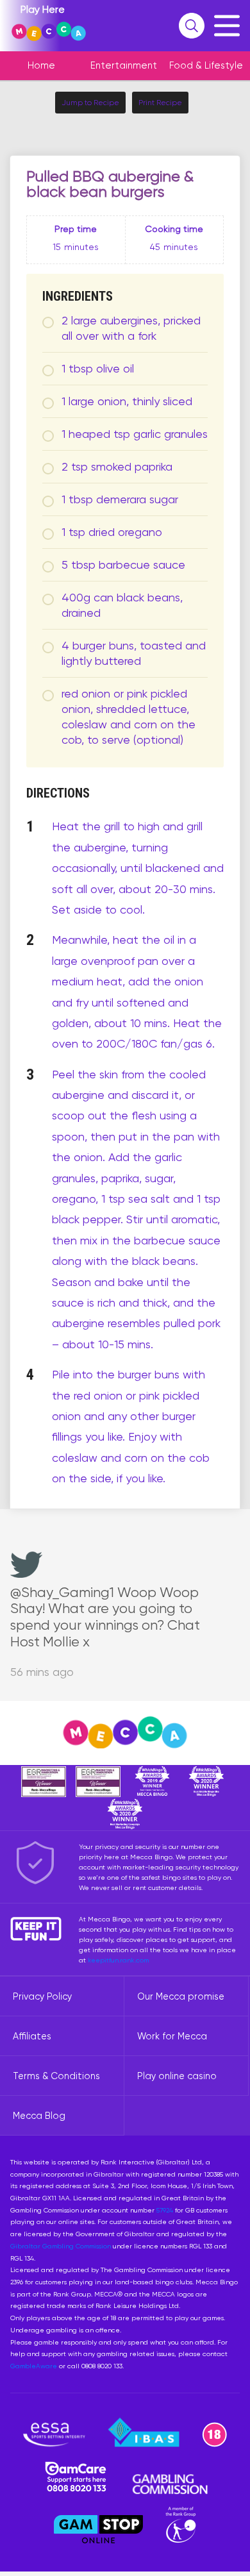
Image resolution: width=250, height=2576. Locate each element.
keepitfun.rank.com (118, 1960)
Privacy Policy (42, 1996)
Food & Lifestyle (206, 65)
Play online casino (177, 2076)
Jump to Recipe (90, 103)
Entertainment (124, 65)
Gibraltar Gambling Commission (61, 2246)
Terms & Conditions (56, 2076)
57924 (165, 2210)
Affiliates (32, 2036)
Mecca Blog (39, 2116)
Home (41, 65)
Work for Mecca (172, 2036)
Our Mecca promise (181, 1996)
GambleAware (34, 2366)
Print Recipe (160, 103)
